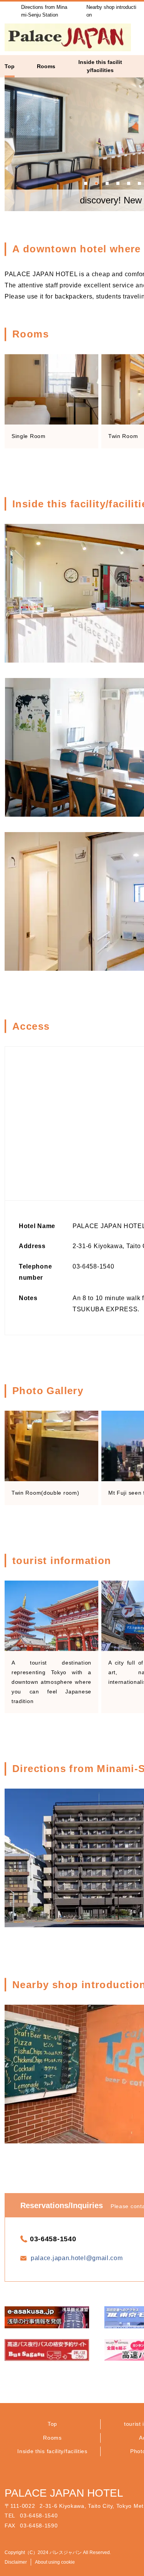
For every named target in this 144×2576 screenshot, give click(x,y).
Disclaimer (16, 2562)
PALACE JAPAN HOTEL (64, 2493)
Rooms (52, 2438)
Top (52, 2424)
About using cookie (55, 2562)
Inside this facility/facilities (52, 2451)
